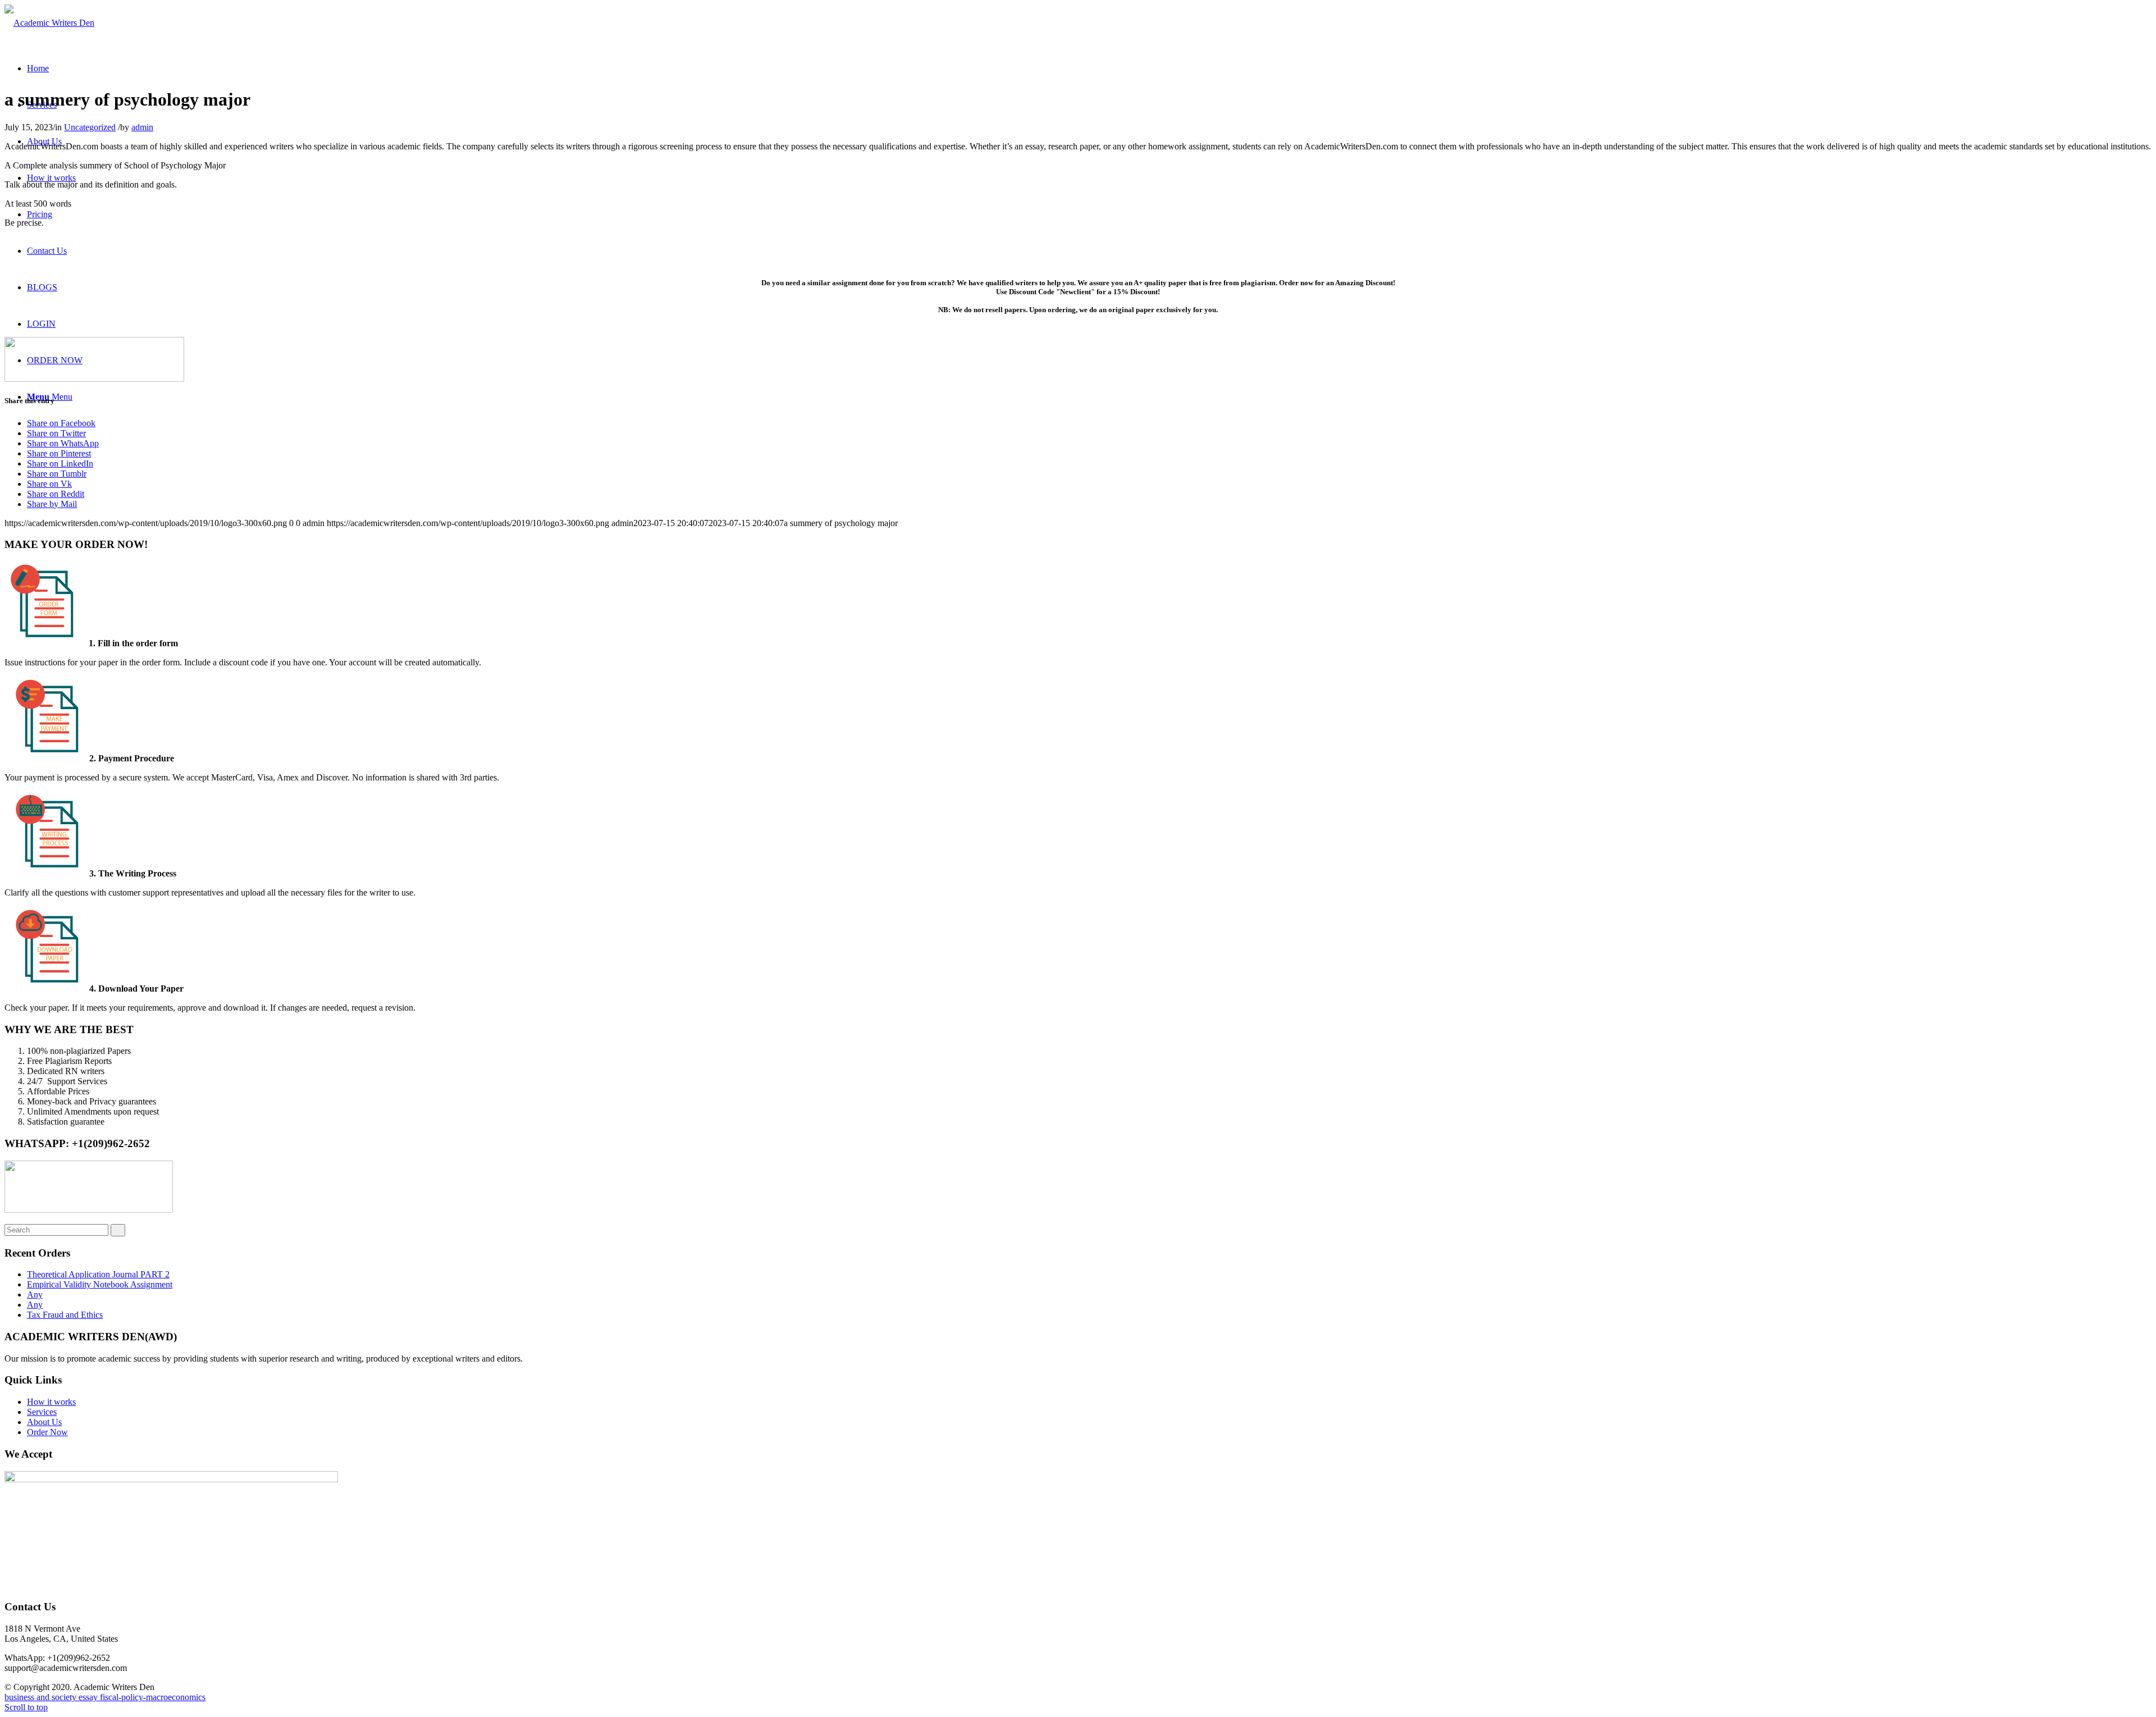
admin (142, 127)
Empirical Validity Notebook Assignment (100, 1284)
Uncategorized (90, 127)
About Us (44, 1422)
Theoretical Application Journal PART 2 (98, 1274)
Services (42, 1412)
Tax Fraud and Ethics (65, 1315)
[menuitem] (38, 68)
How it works (51, 1402)
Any (35, 1294)
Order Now (47, 1432)
